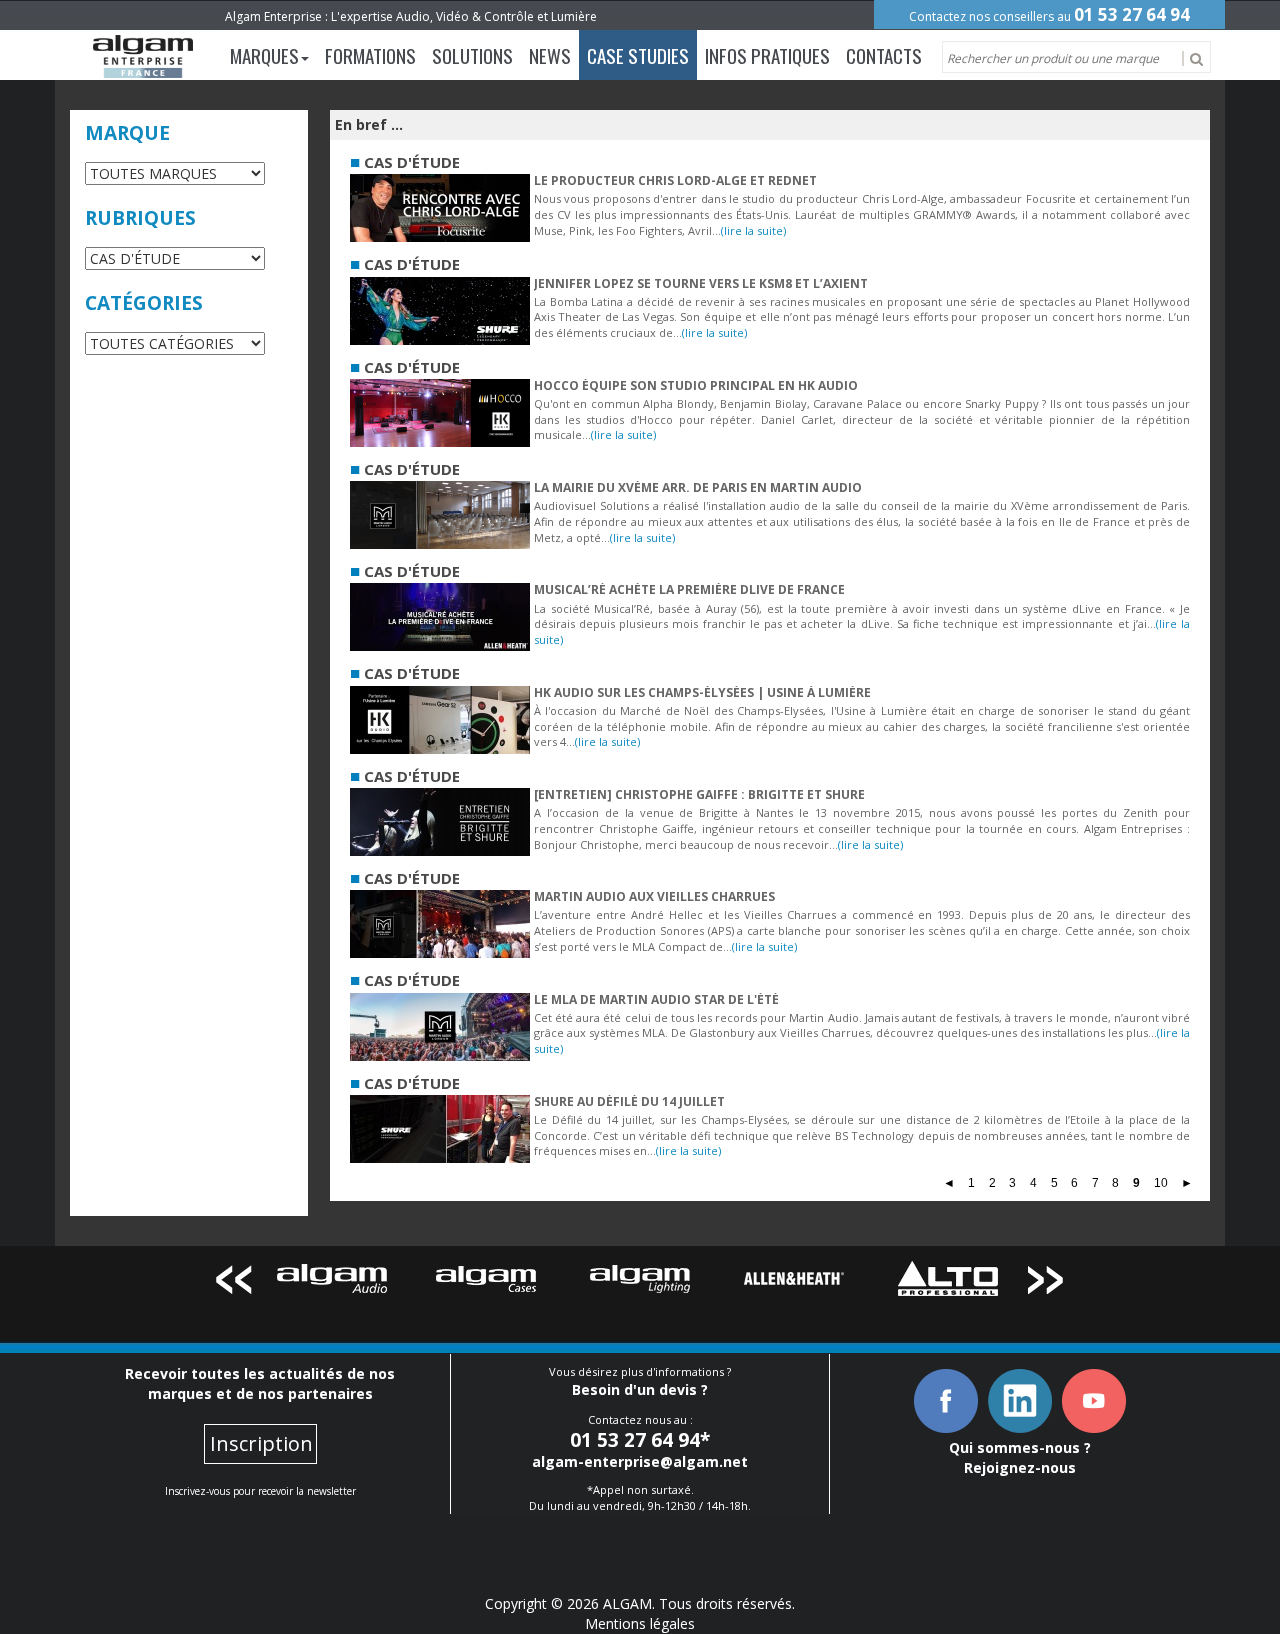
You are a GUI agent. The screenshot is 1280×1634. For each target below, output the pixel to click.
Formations (370, 55)
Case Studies (638, 55)
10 (1161, 1184)
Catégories (144, 303)
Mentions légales (640, 1623)
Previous (233, 1283)
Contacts (884, 55)
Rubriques (140, 218)
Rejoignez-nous (1020, 1467)
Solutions (472, 55)
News (550, 55)
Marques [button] (264, 55)
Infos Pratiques (767, 55)
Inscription (261, 1443)
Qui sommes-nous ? (1020, 1447)
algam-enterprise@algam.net (640, 1461)
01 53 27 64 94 (1132, 14)
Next (1046, 1283)
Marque (127, 133)
